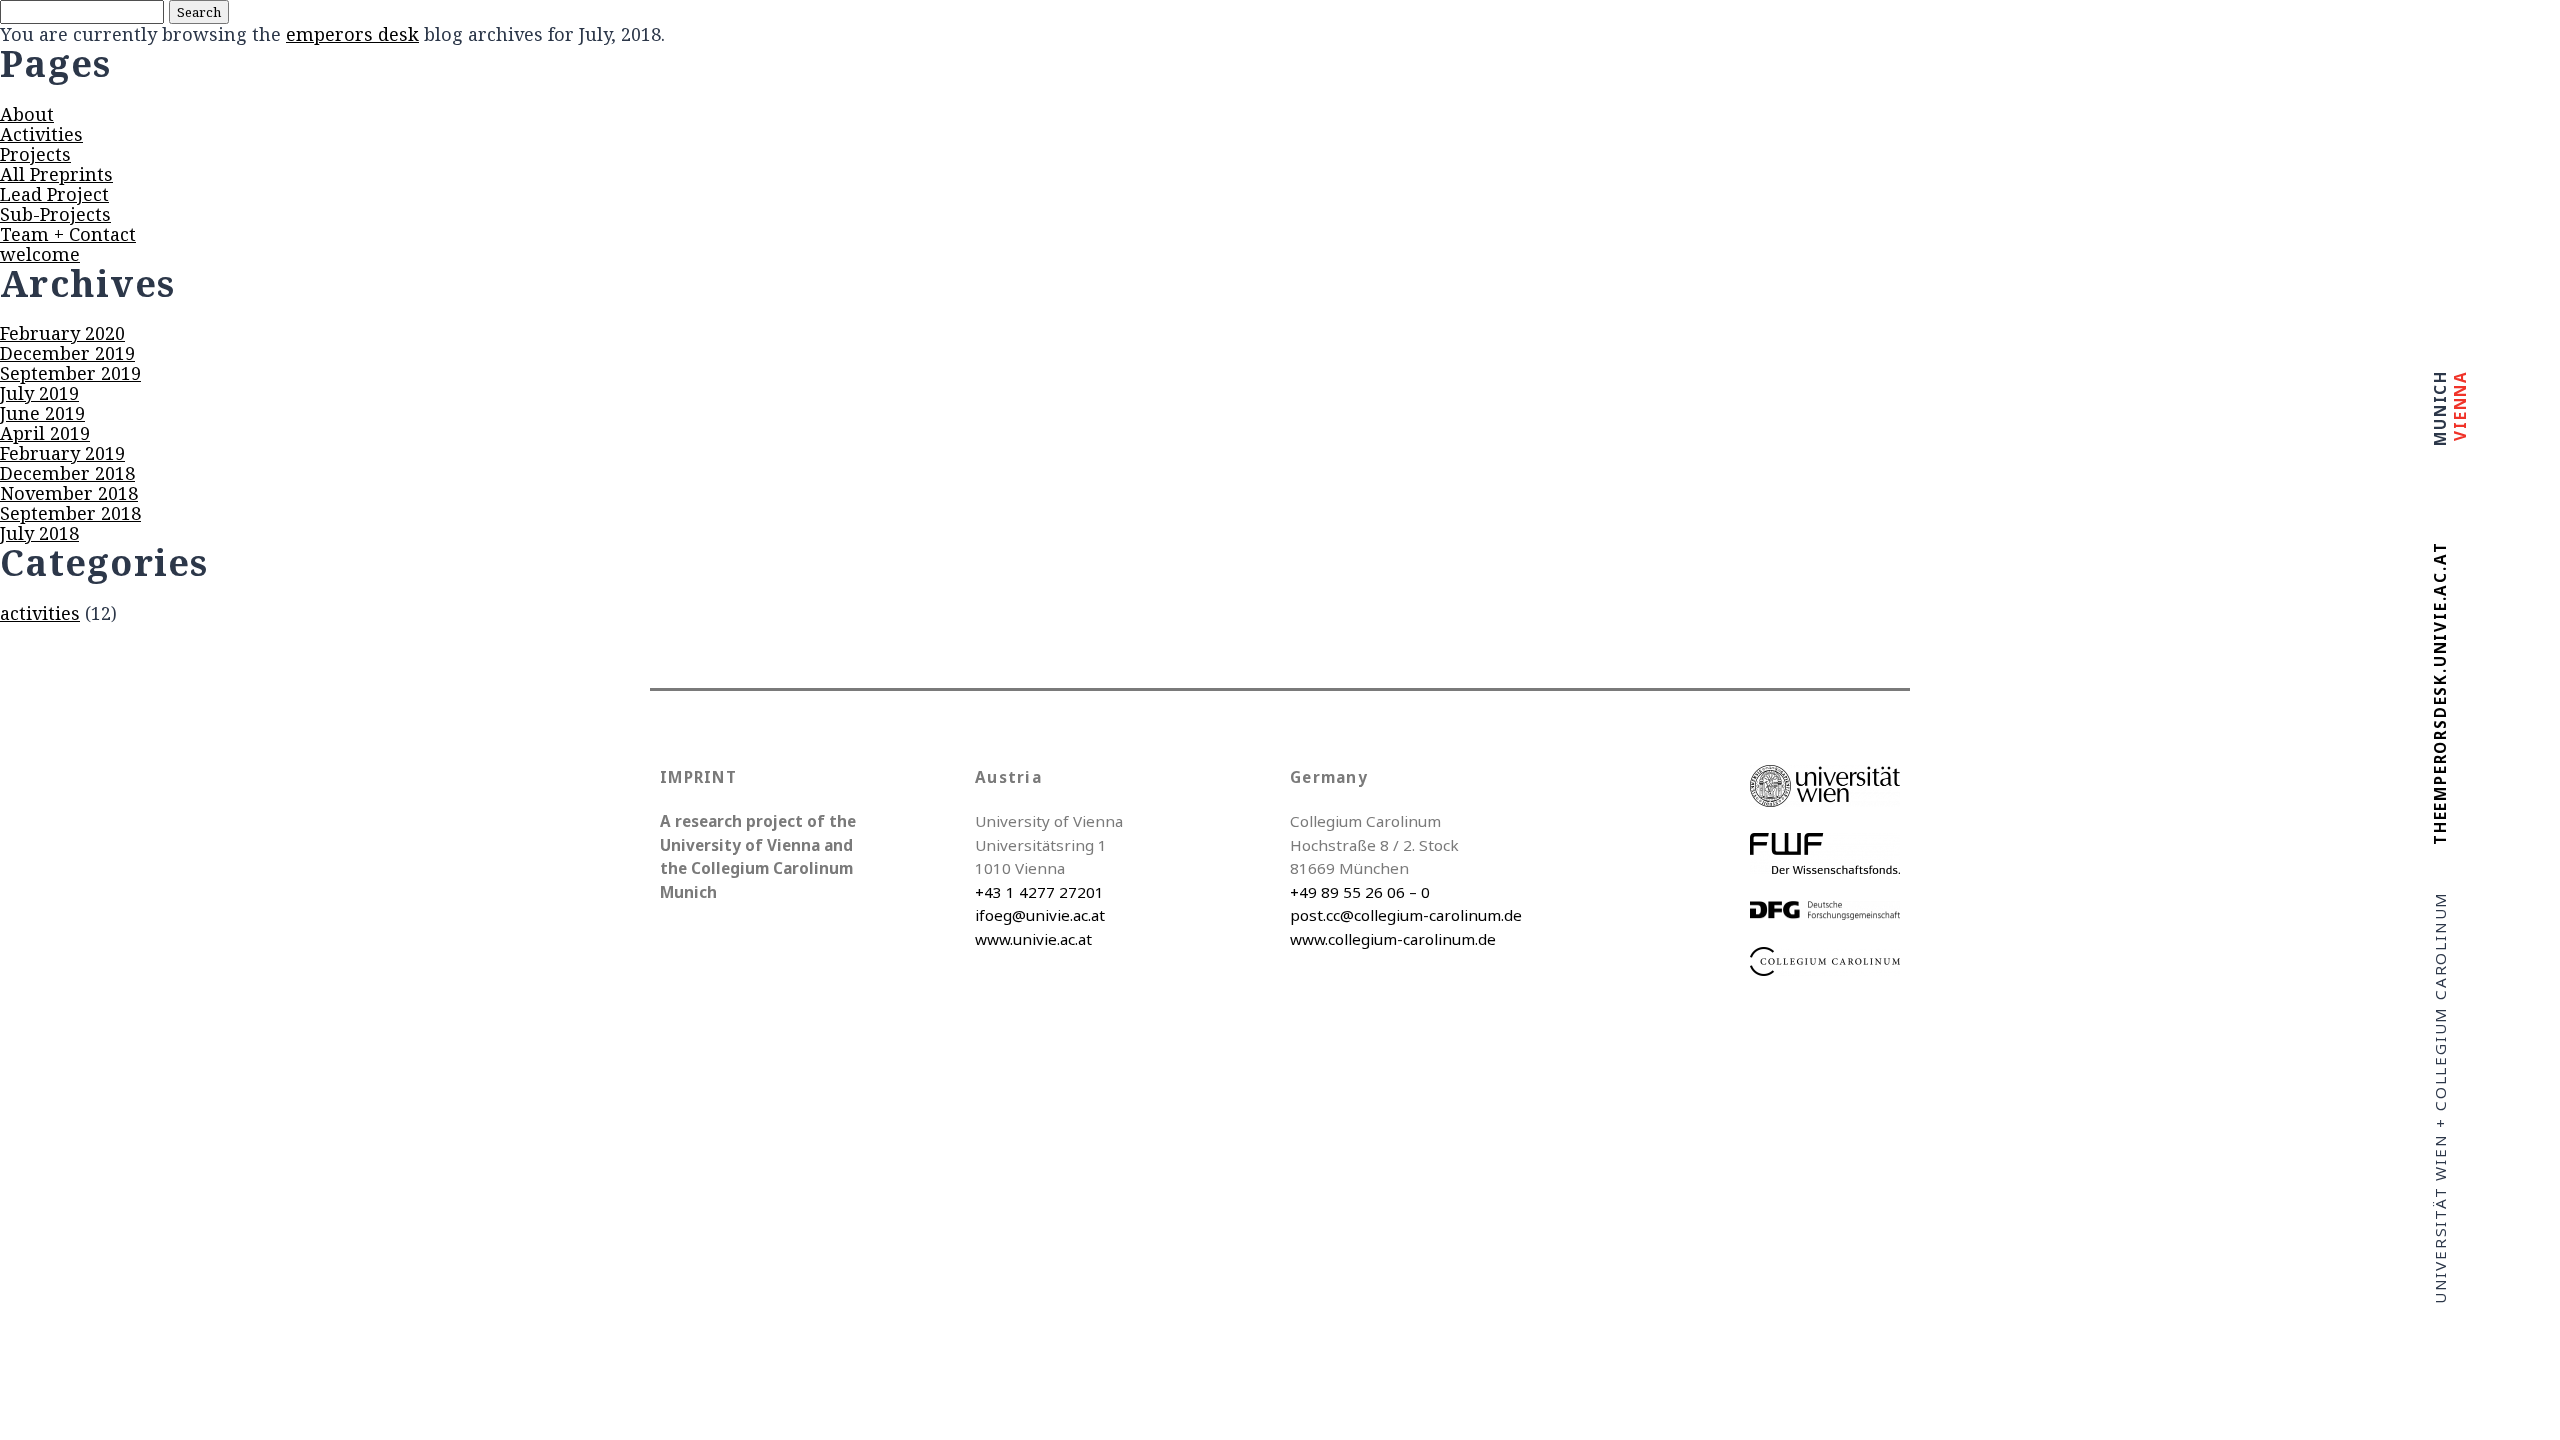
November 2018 (69, 493)
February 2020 (62, 333)
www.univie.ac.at (1033, 939)
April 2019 (45, 433)
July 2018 (39, 533)
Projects (35, 154)
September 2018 (70, 513)
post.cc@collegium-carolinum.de (1406, 915)
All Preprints (56, 174)
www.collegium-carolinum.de (1393, 939)
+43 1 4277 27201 (1039, 892)
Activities (41, 134)
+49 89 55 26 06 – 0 (1360, 892)
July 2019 (39, 393)
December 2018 (67, 473)
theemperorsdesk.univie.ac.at (2440, 693)
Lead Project (54, 194)
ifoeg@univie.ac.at (1040, 915)
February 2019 (62, 453)
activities (40, 613)
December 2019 (67, 353)
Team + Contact (68, 234)
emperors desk (352, 34)
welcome (40, 254)
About (27, 114)
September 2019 (70, 373)
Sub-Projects (55, 214)
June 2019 (42, 413)
